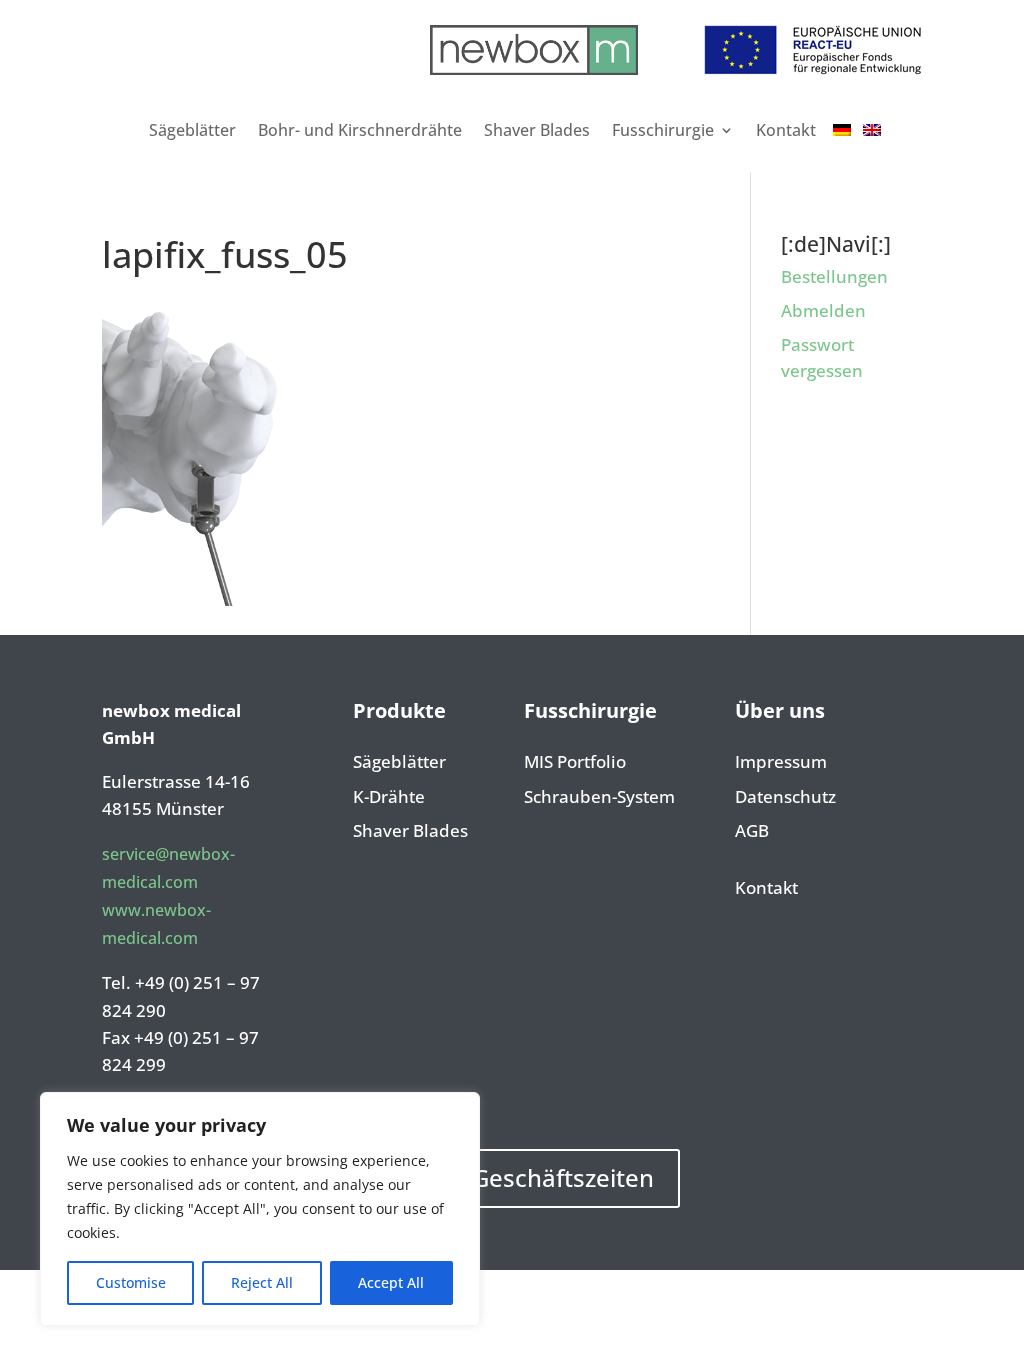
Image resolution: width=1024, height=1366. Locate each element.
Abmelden (823, 310)
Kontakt (786, 130)
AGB (752, 832)
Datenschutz (785, 798)
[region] (260, 1209)
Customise (131, 1282)
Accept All (391, 1282)
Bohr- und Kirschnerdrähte (360, 130)
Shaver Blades (537, 130)
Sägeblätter (192, 130)
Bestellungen (834, 276)
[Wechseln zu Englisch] (872, 130)
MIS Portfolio (575, 763)
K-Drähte (389, 798)
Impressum (781, 763)
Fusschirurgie (663, 130)
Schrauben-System (599, 798)
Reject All (262, 1282)
